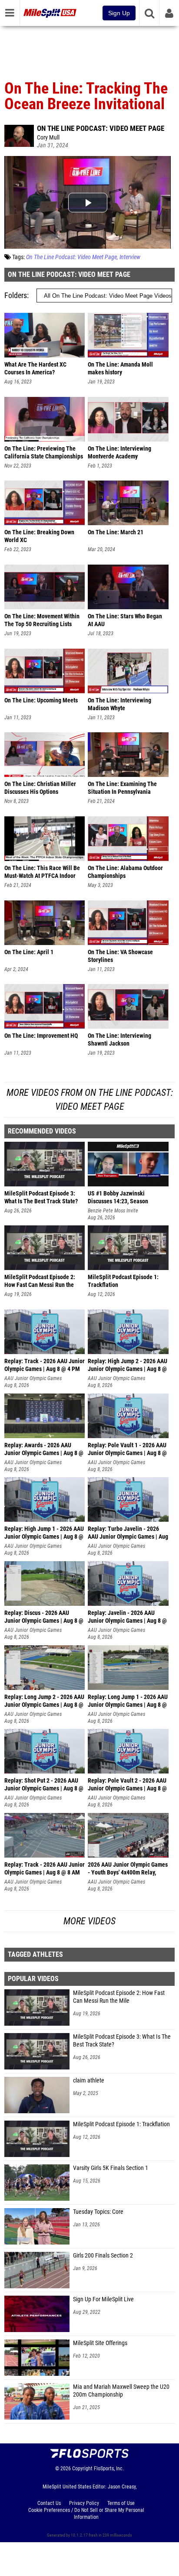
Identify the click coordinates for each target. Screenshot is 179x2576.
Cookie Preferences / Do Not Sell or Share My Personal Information (86, 2514)
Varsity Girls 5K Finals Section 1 (111, 2168)
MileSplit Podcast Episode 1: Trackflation (121, 2124)
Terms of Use (121, 2503)
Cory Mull (48, 138)
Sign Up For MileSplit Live (103, 2299)
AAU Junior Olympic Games (33, 1378)
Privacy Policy (84, 2503)
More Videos (89, 1921)
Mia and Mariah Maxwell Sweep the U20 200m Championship (121, 2391)
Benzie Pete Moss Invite (113, 1211)
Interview (130, 257)
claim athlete (89, 2081)
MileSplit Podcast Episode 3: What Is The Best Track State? (122, 2041)
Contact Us (49, 2503)
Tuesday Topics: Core (98, 2212)
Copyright (82, 2469)
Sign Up (119, 13)
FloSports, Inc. (109, 2469)
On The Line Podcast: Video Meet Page (101, 128)
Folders (16, 295)
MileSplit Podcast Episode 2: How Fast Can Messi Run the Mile (119, 1997)
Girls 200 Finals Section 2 (103, 2256)
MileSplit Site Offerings (100, 2343)
